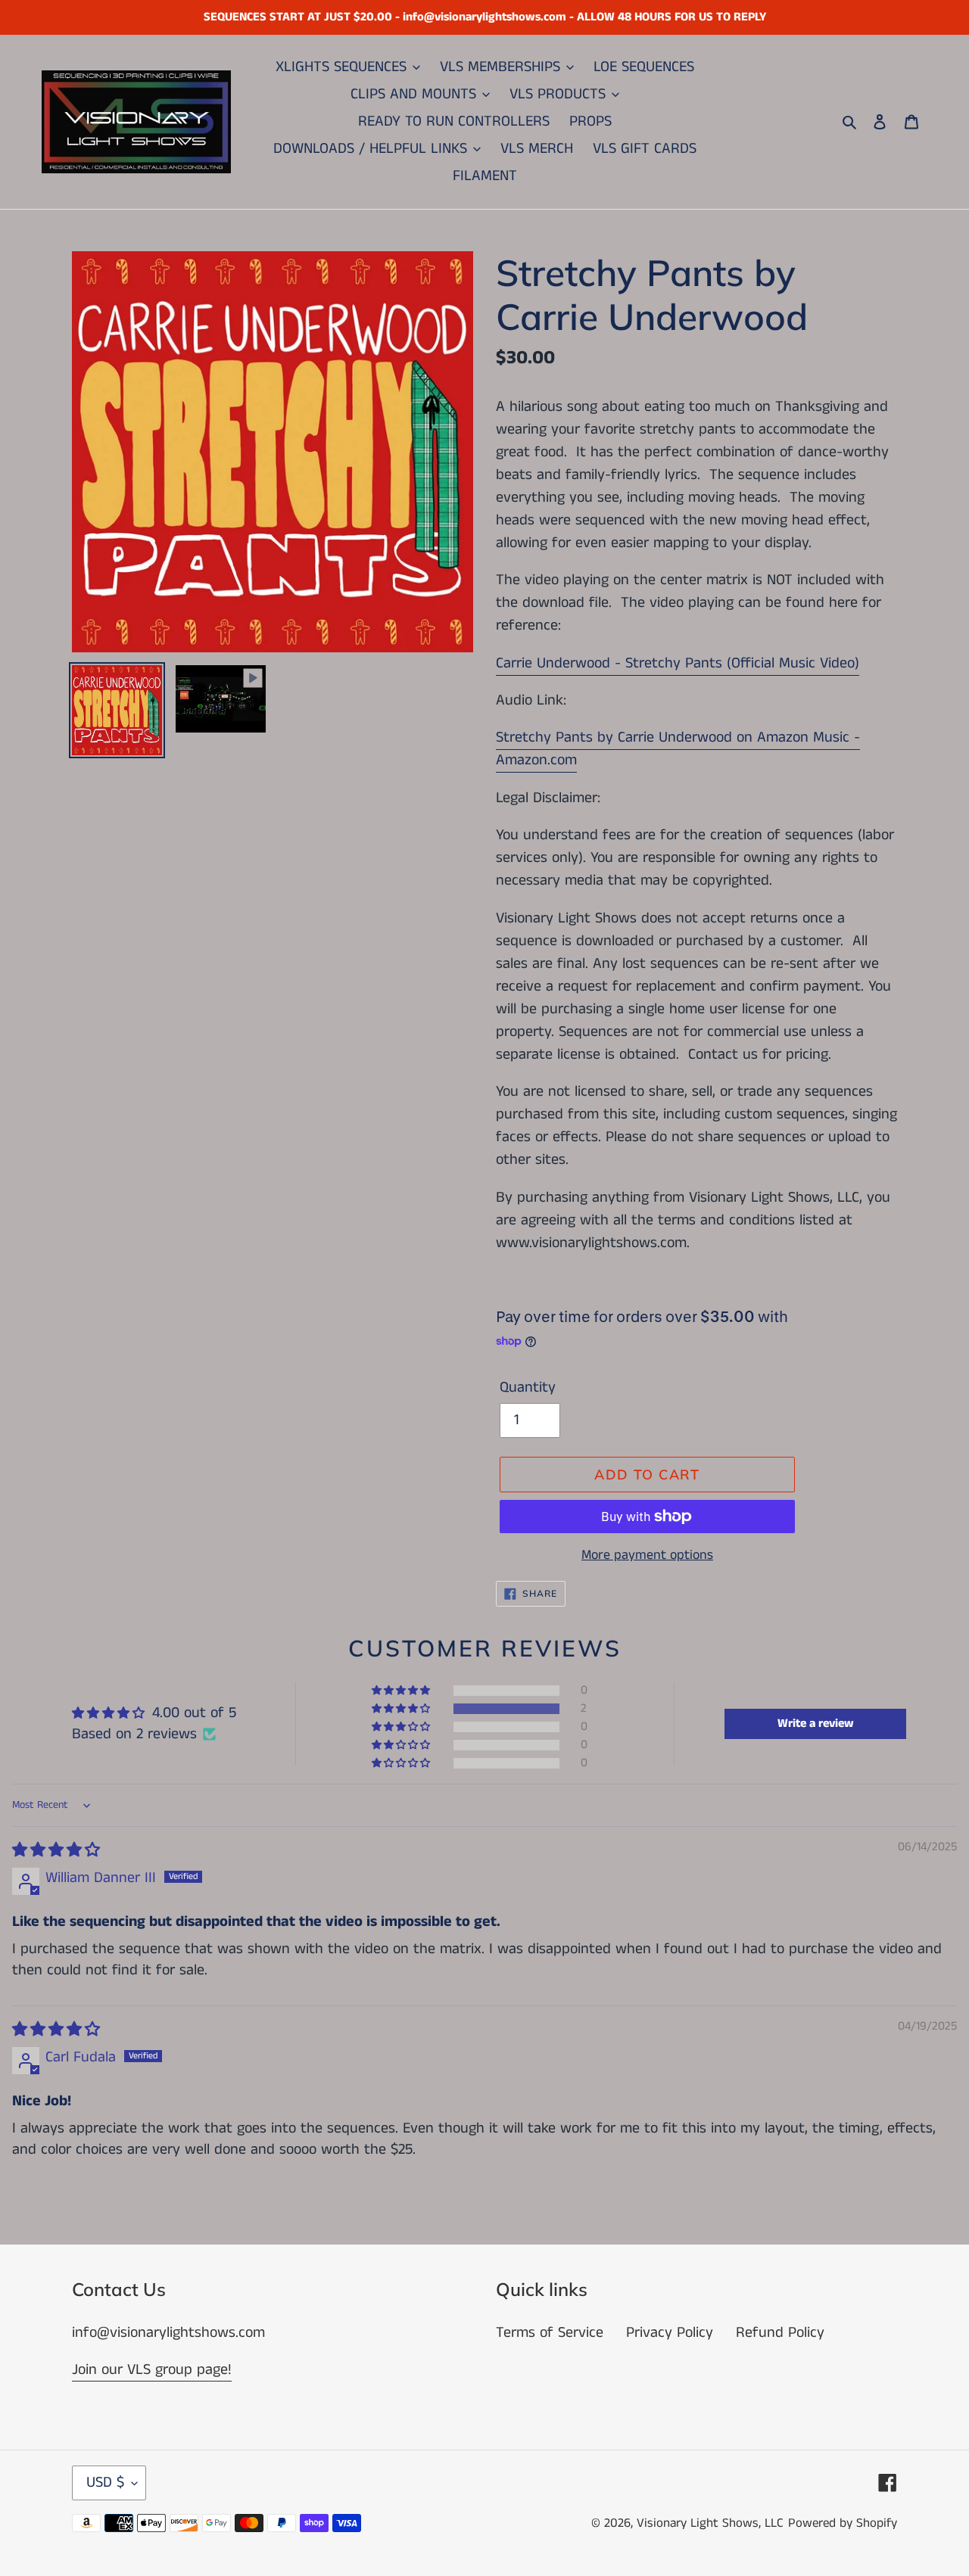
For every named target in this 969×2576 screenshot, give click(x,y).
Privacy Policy (670, 2333)
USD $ (105, 2483)
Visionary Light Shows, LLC (710, 2523)
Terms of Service (550, 2333)
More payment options (647, 1555)
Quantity (528, 1388)
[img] (56, 1851)
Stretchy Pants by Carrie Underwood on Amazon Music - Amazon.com (678, 749)
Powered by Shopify (843, 2523)
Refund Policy (780, 2333)
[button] (402, 1709)
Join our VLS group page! (152, 2370)
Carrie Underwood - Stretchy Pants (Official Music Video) (678, 663)
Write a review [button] (816, 1724)
